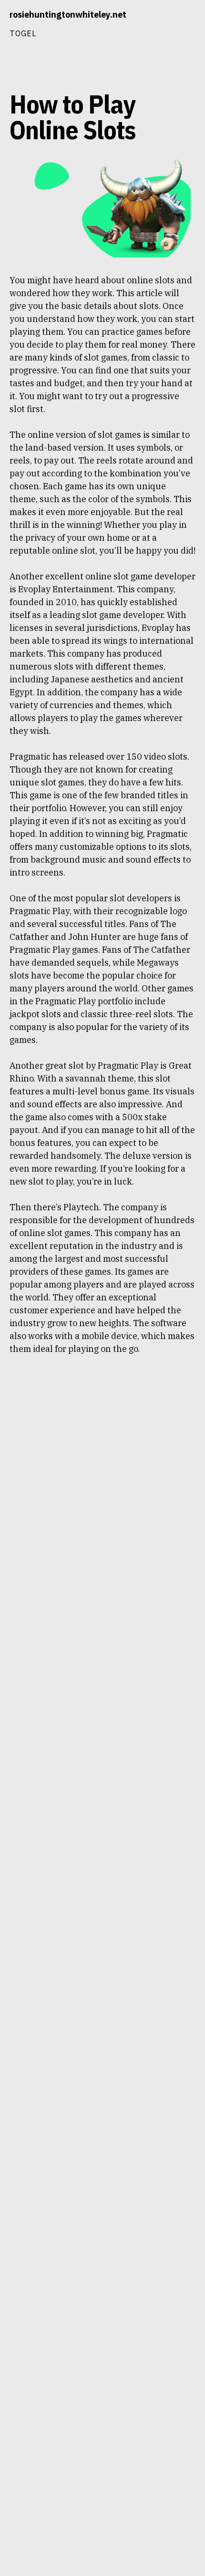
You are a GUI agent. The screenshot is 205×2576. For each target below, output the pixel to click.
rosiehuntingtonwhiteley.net (68, 15)
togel (23, 33)
